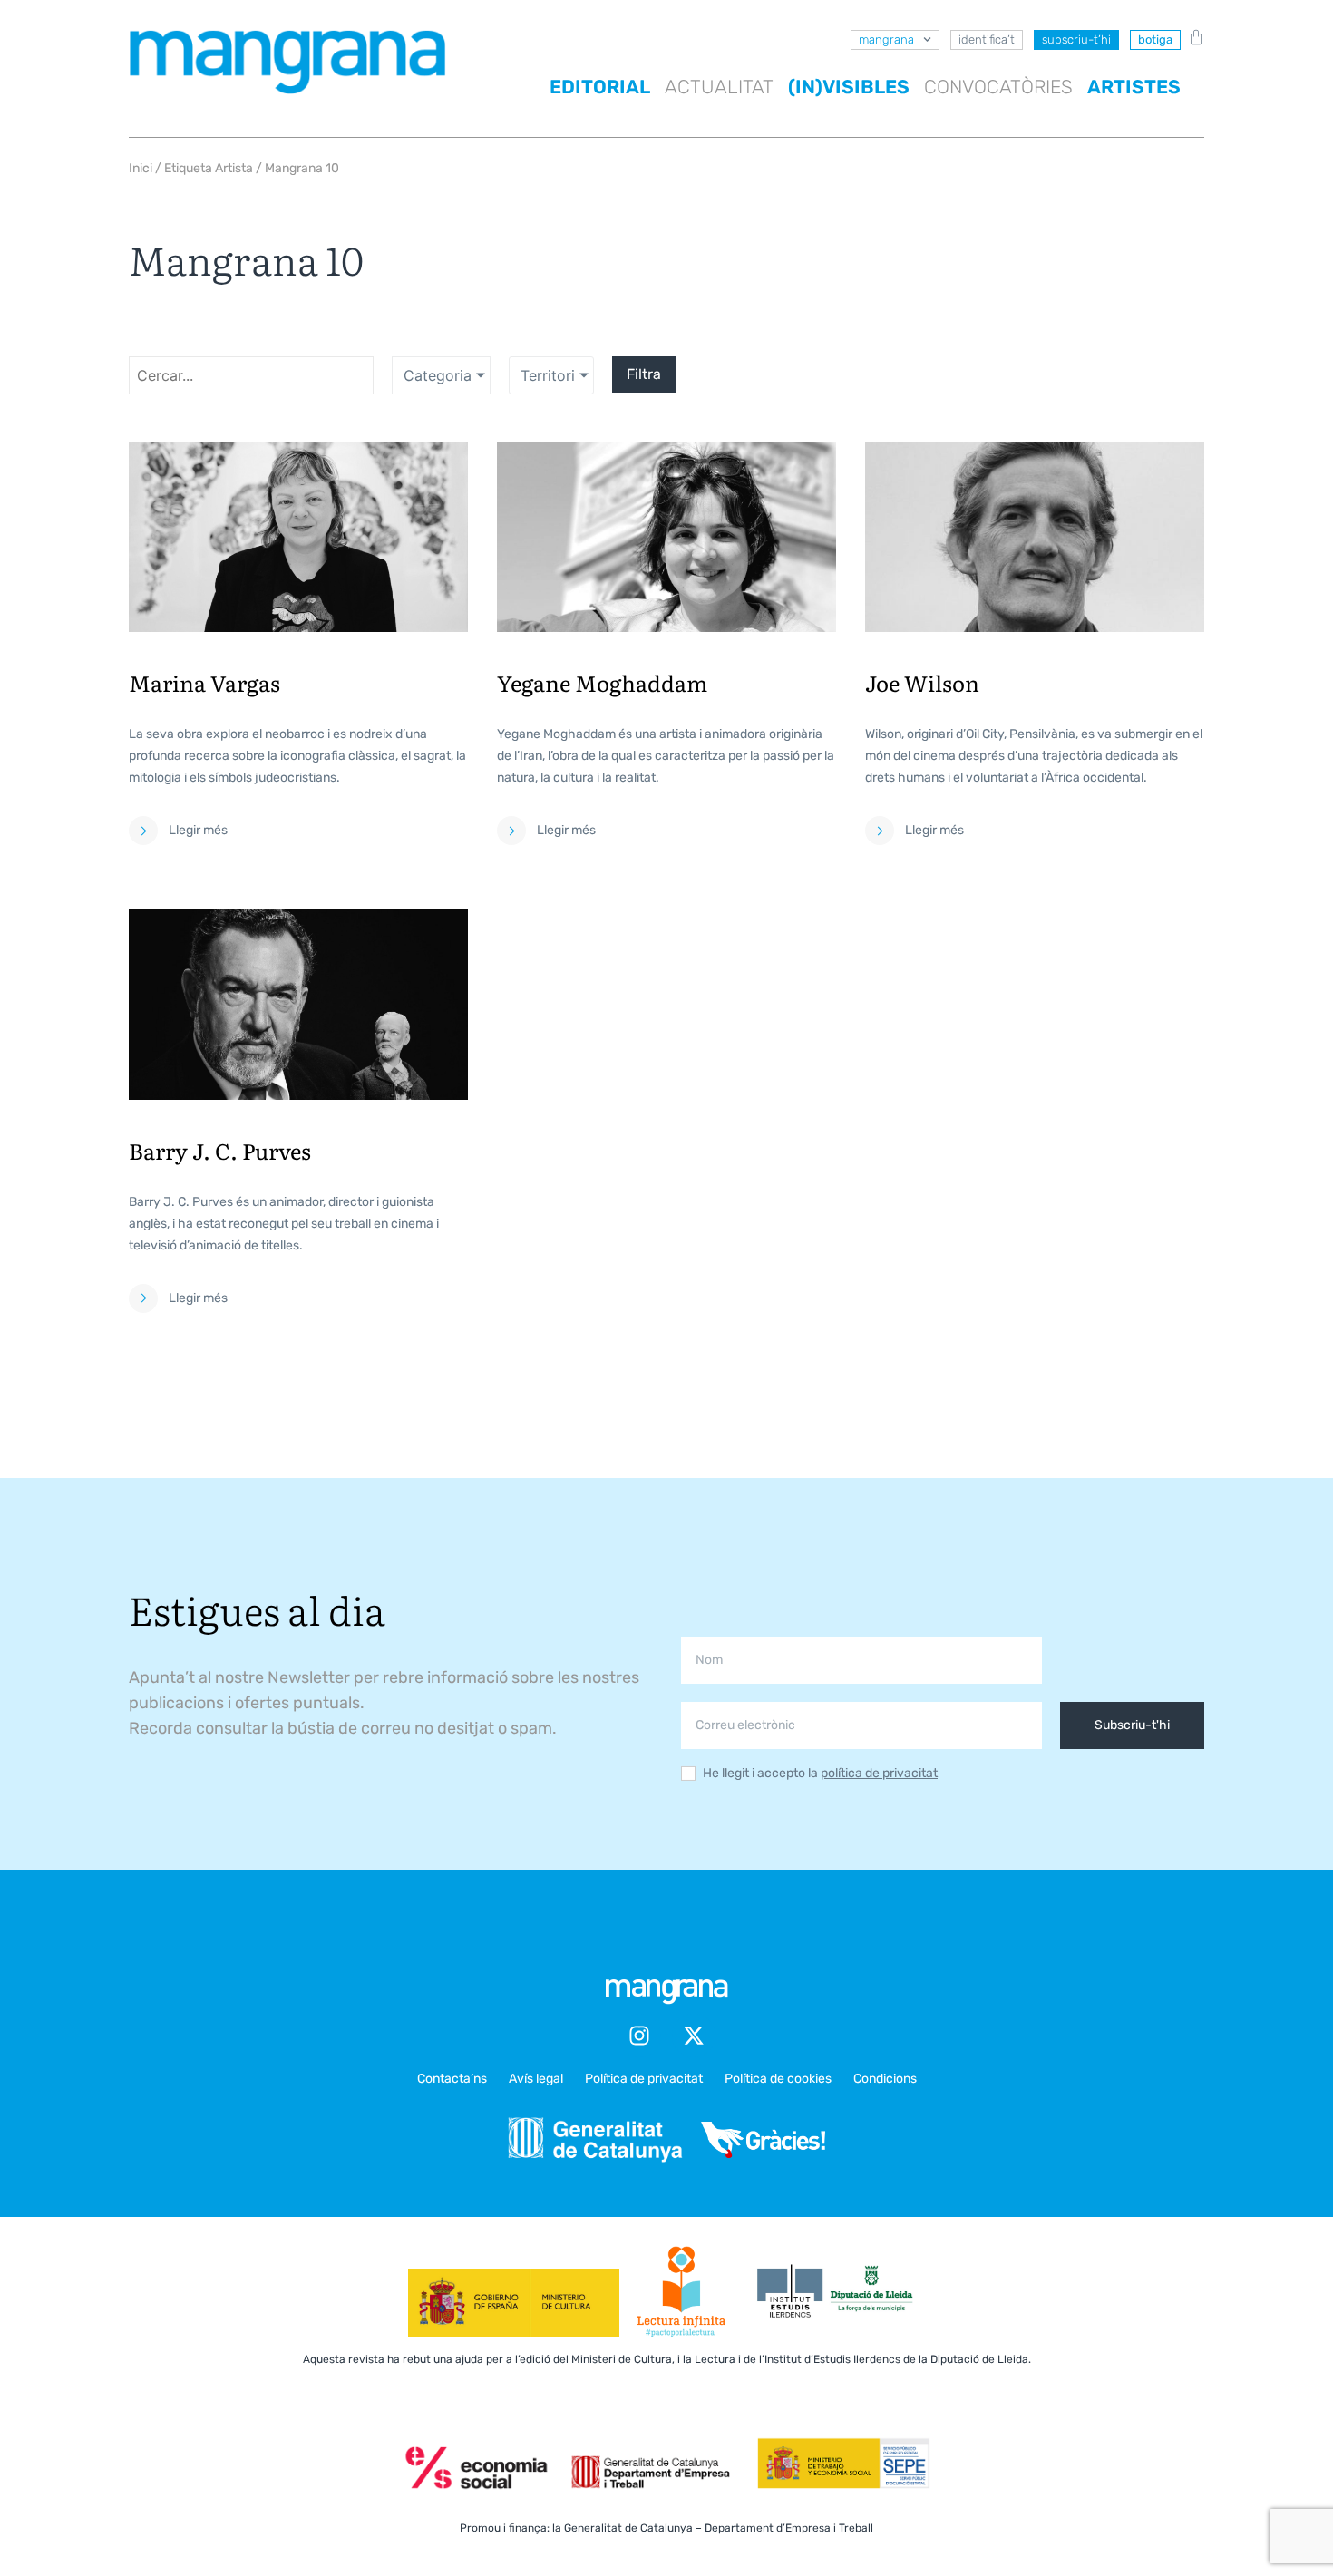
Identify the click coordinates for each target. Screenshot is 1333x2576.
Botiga (1155, 39)
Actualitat (719, 87)
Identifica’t (987, 39)
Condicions (885, 2079)
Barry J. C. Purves (220, 1150)
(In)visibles (849, 87)
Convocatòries (998, 87)
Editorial (600, 87)
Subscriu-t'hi (1132, 1725)
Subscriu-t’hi (1076, 39)
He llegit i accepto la (820, 1774)
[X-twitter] (694, 2036)
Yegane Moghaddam (602, 682)
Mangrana (886, 39)
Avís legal (536, 2079)
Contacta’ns (452, 2079)
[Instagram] (639, 2036)
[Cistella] (1192, 37)
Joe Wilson (922, 682)
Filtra (644, 374)
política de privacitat (879, 1773)
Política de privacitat (644, 2079)
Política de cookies (778, 2079)
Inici (141, 168)
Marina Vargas (204, 682)
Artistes (1134, 87)
